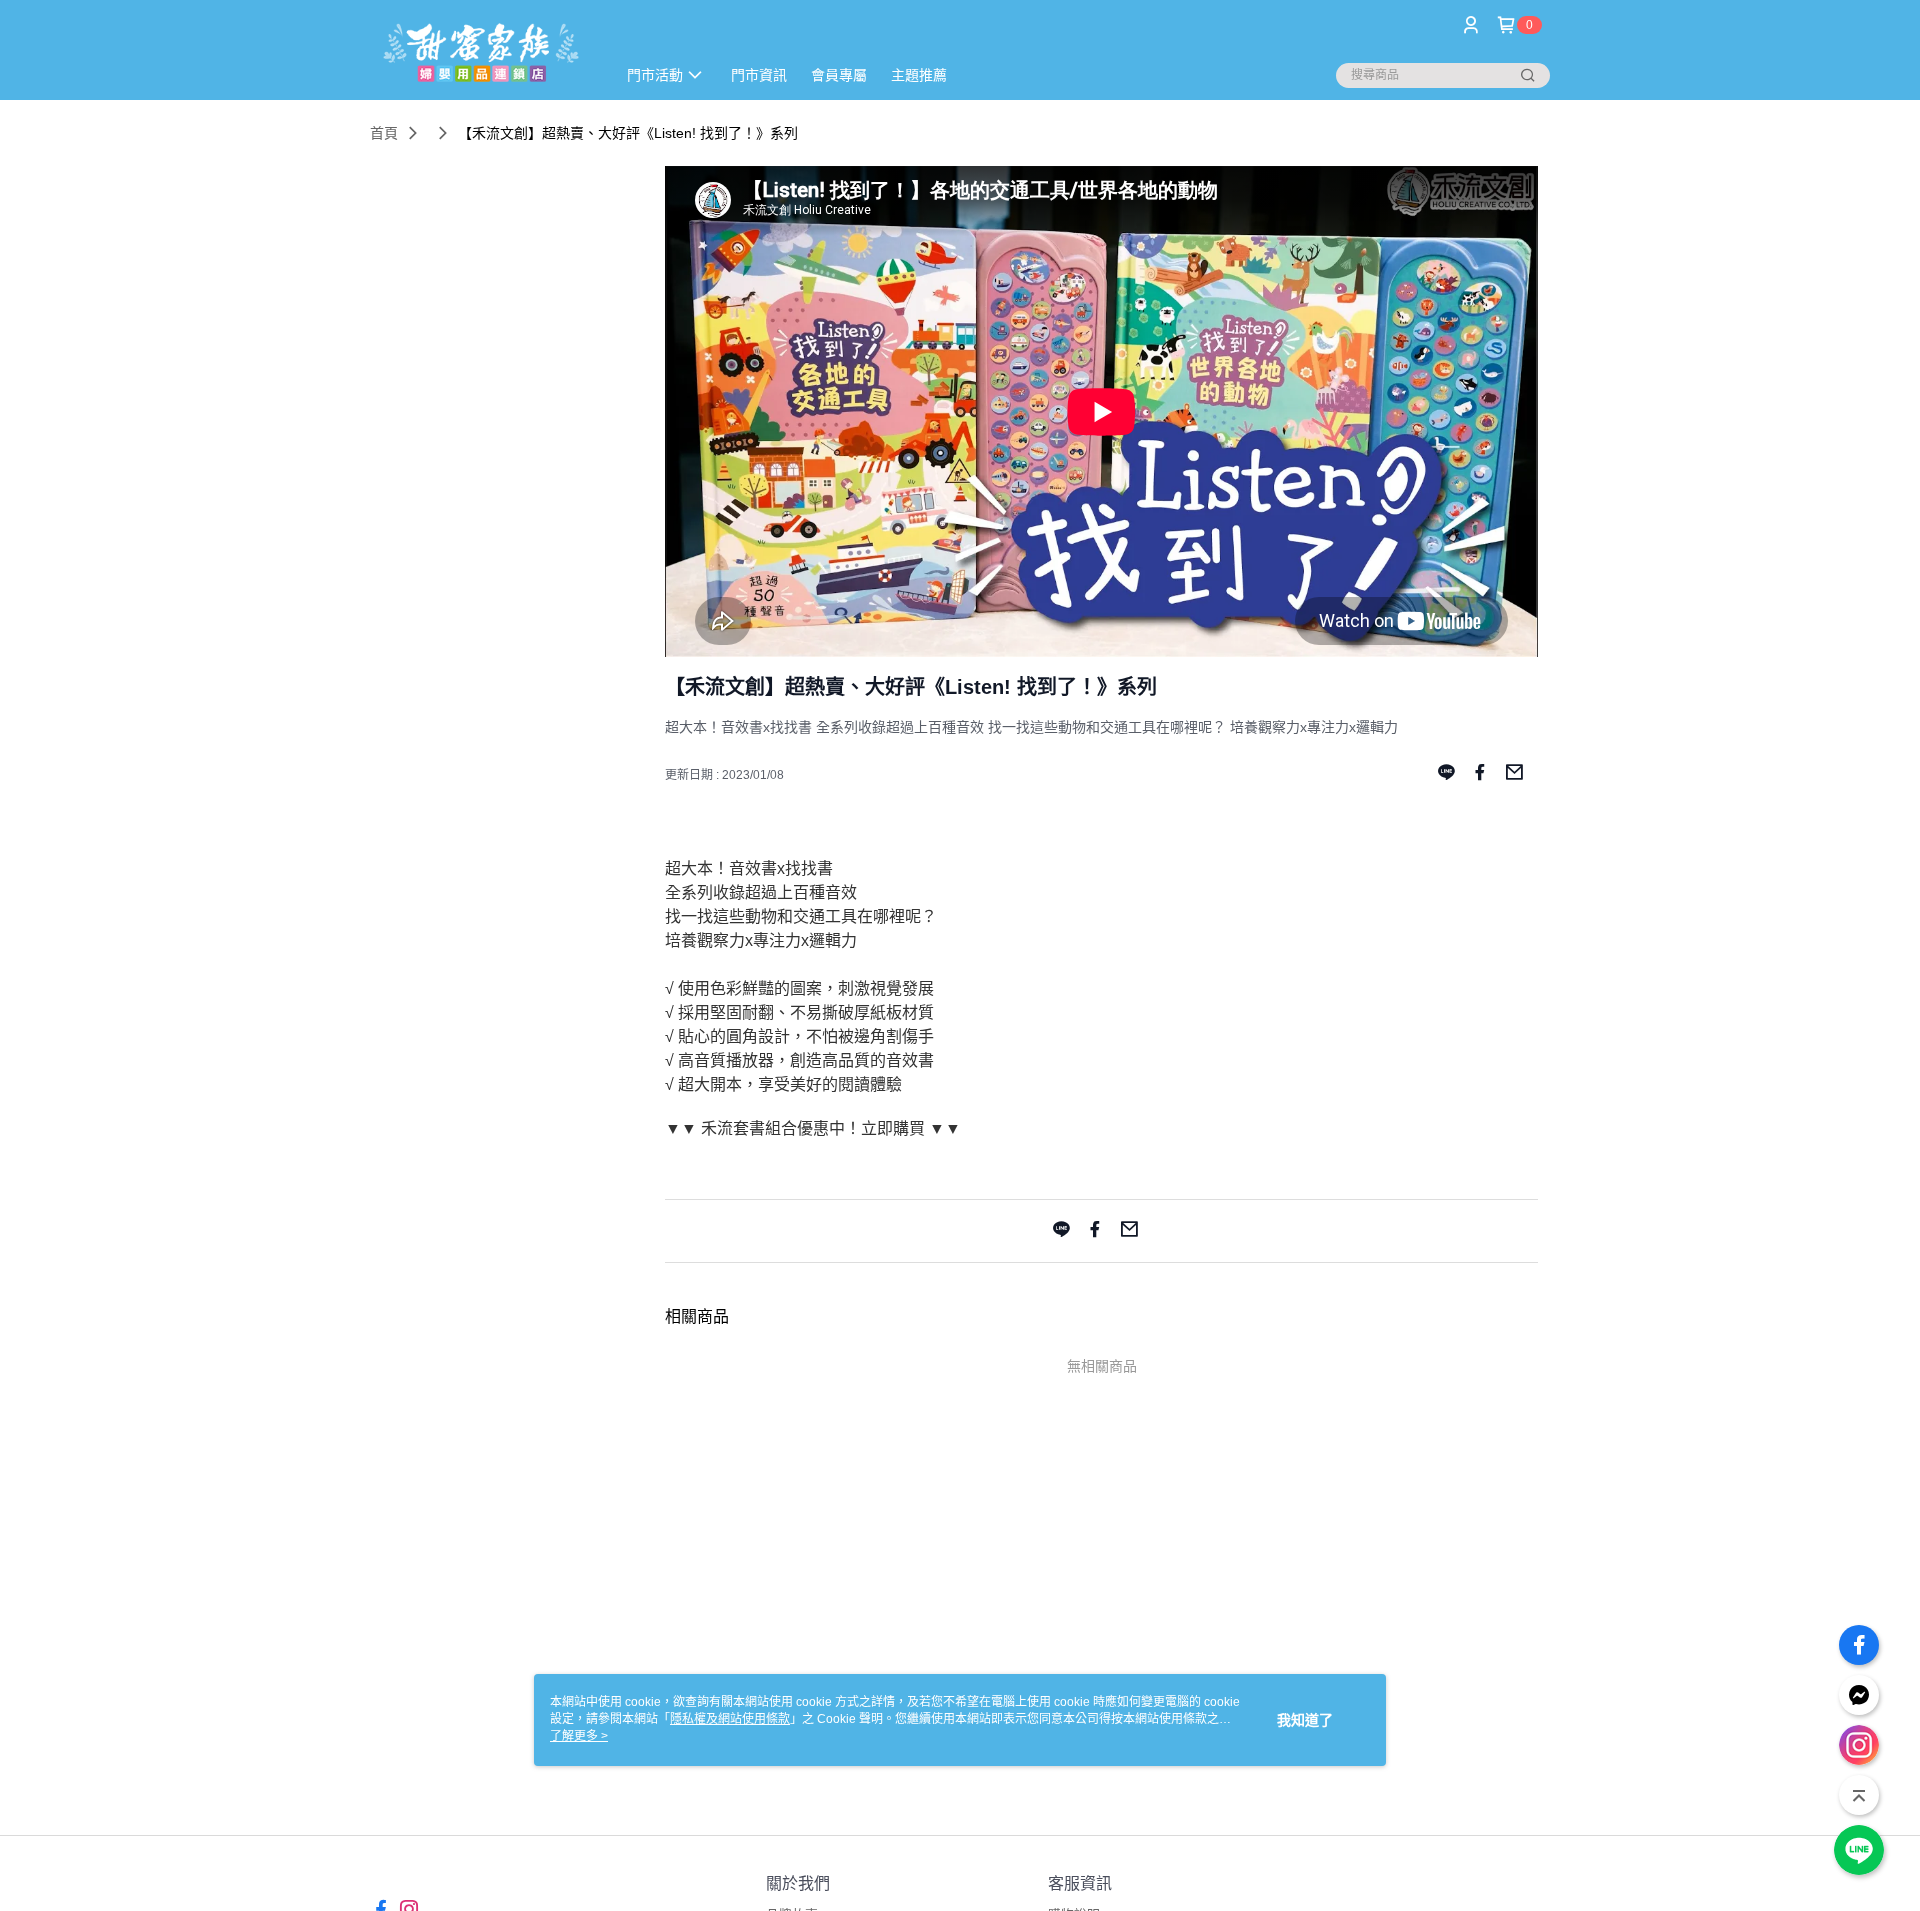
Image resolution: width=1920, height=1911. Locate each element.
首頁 (384, 133)
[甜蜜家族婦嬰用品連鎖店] (481, 52)
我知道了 (1305, 1720)
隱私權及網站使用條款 (730, 1719)
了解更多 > (579, 1736)
